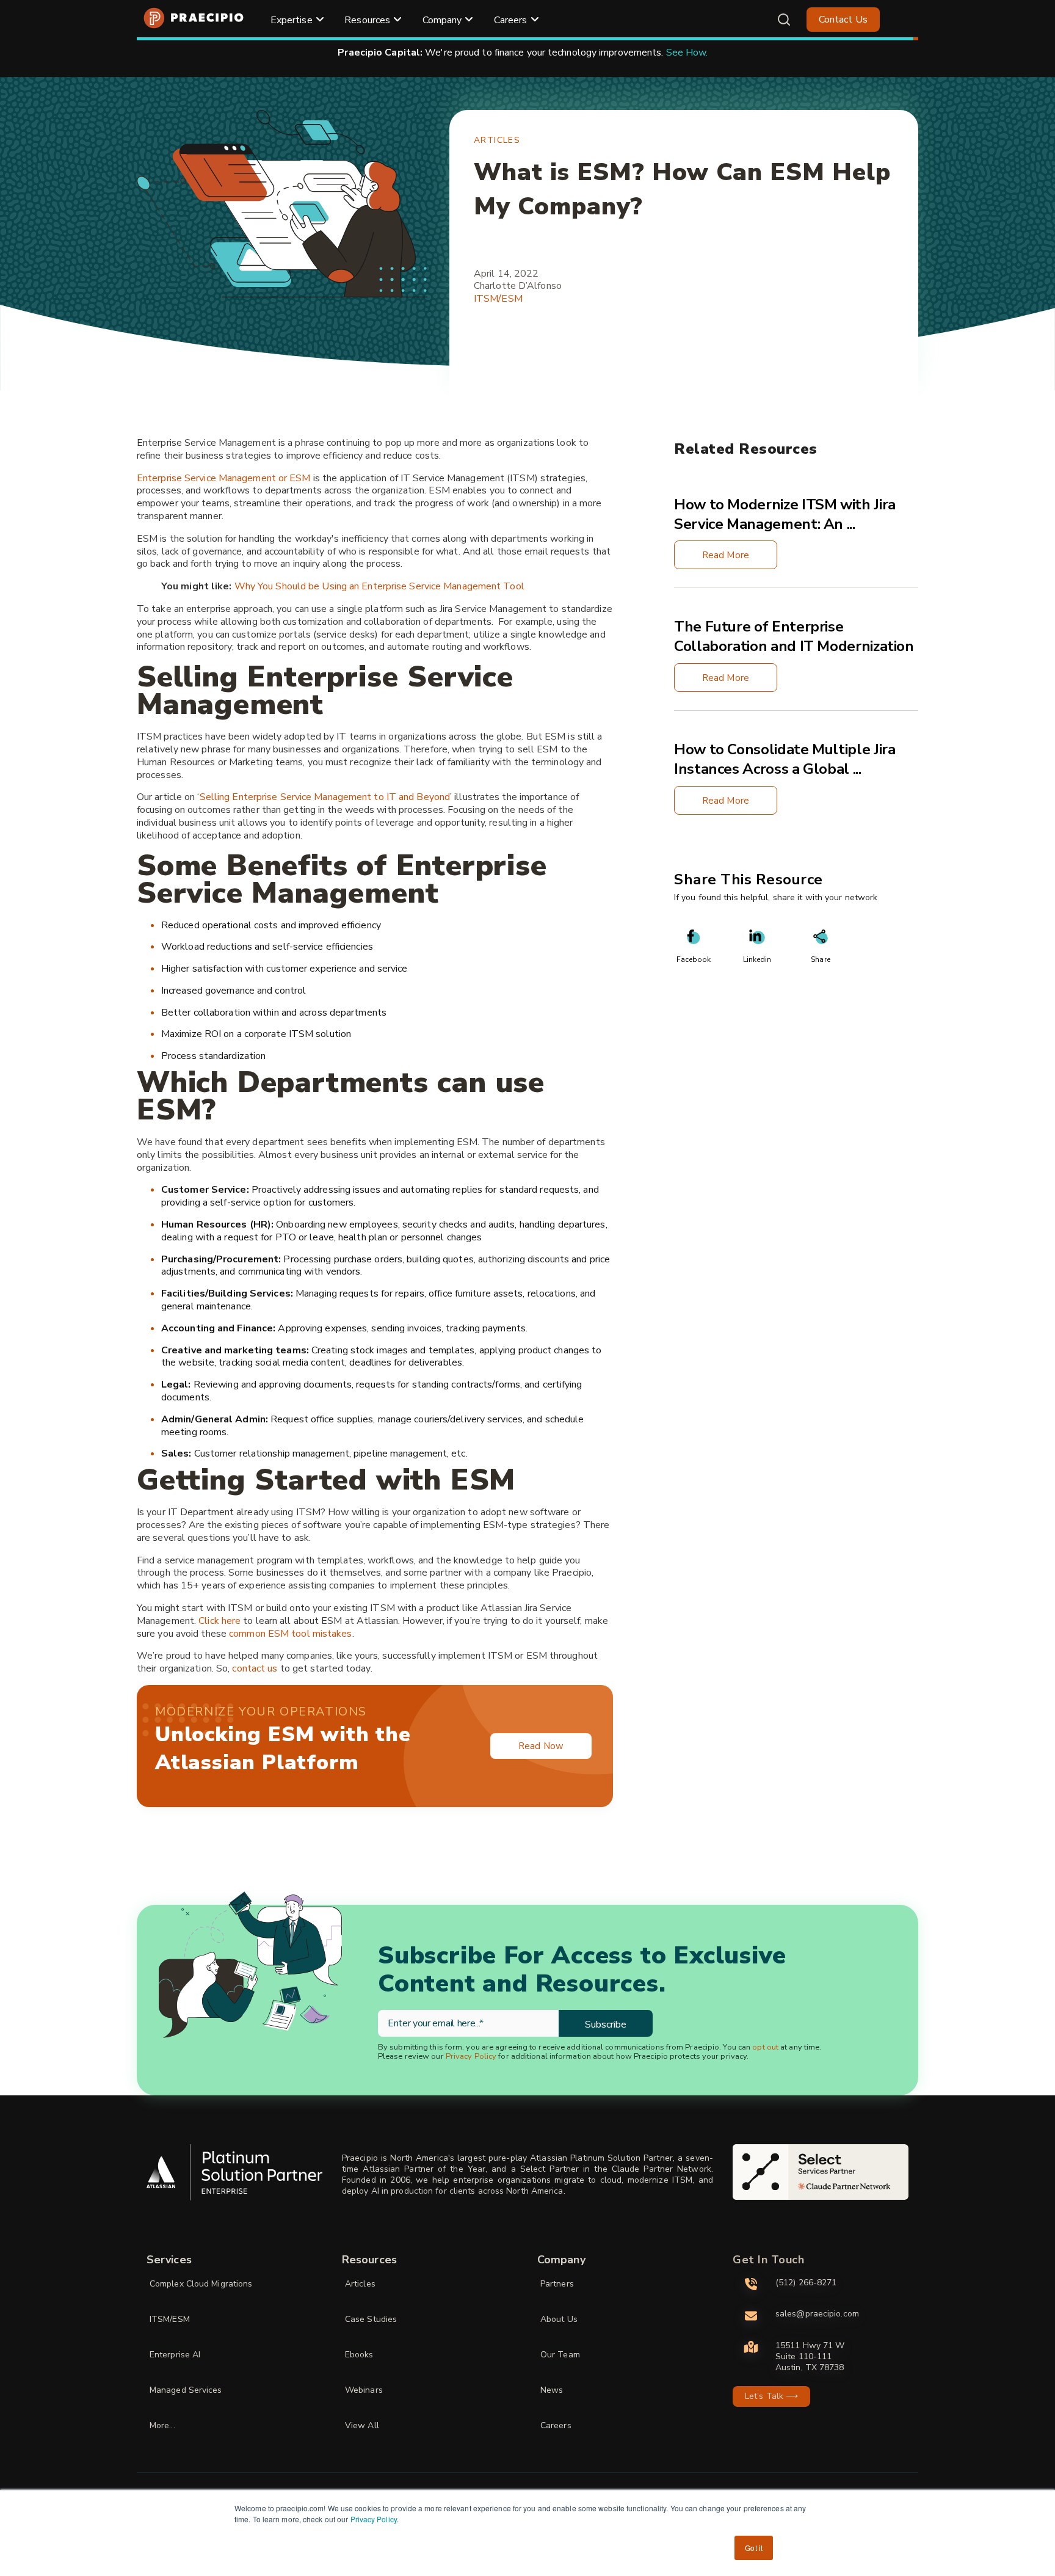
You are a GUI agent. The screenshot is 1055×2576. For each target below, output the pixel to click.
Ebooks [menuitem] (359, 2355)
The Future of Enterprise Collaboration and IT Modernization (794, 637)
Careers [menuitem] (511, 20)
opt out (765, 2047)
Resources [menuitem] (367, 20)
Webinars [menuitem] (364, 2390)
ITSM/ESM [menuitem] (170, 2319)
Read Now (541, 1746)
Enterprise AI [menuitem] (175, 2355)
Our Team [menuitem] (560, 2355)
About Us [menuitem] (559, 2319)
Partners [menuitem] (557, 2284)
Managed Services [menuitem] (186, 2390)
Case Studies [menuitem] (371, 2319)
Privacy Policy (374, 2519)
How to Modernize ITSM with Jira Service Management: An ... (785, 514)
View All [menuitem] (362, 2425)
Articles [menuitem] (360, 2284)
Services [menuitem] (169, 2260)
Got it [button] (754, 2548)
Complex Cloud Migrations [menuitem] (201, 2284)
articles (497, 140)
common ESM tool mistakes (290, 1634)
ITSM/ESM (498, 299)
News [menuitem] (552, 2390)
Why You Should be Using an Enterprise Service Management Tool (379, 586)
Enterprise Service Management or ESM (224, 478)
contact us (255, 1668)
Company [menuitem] (442, 20)
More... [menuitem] (162, 2425)
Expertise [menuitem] (292, 20)
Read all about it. (679, 53)
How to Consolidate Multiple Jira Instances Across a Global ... (785, 760)
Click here (219, 1621)
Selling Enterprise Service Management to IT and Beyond (325, 797)
